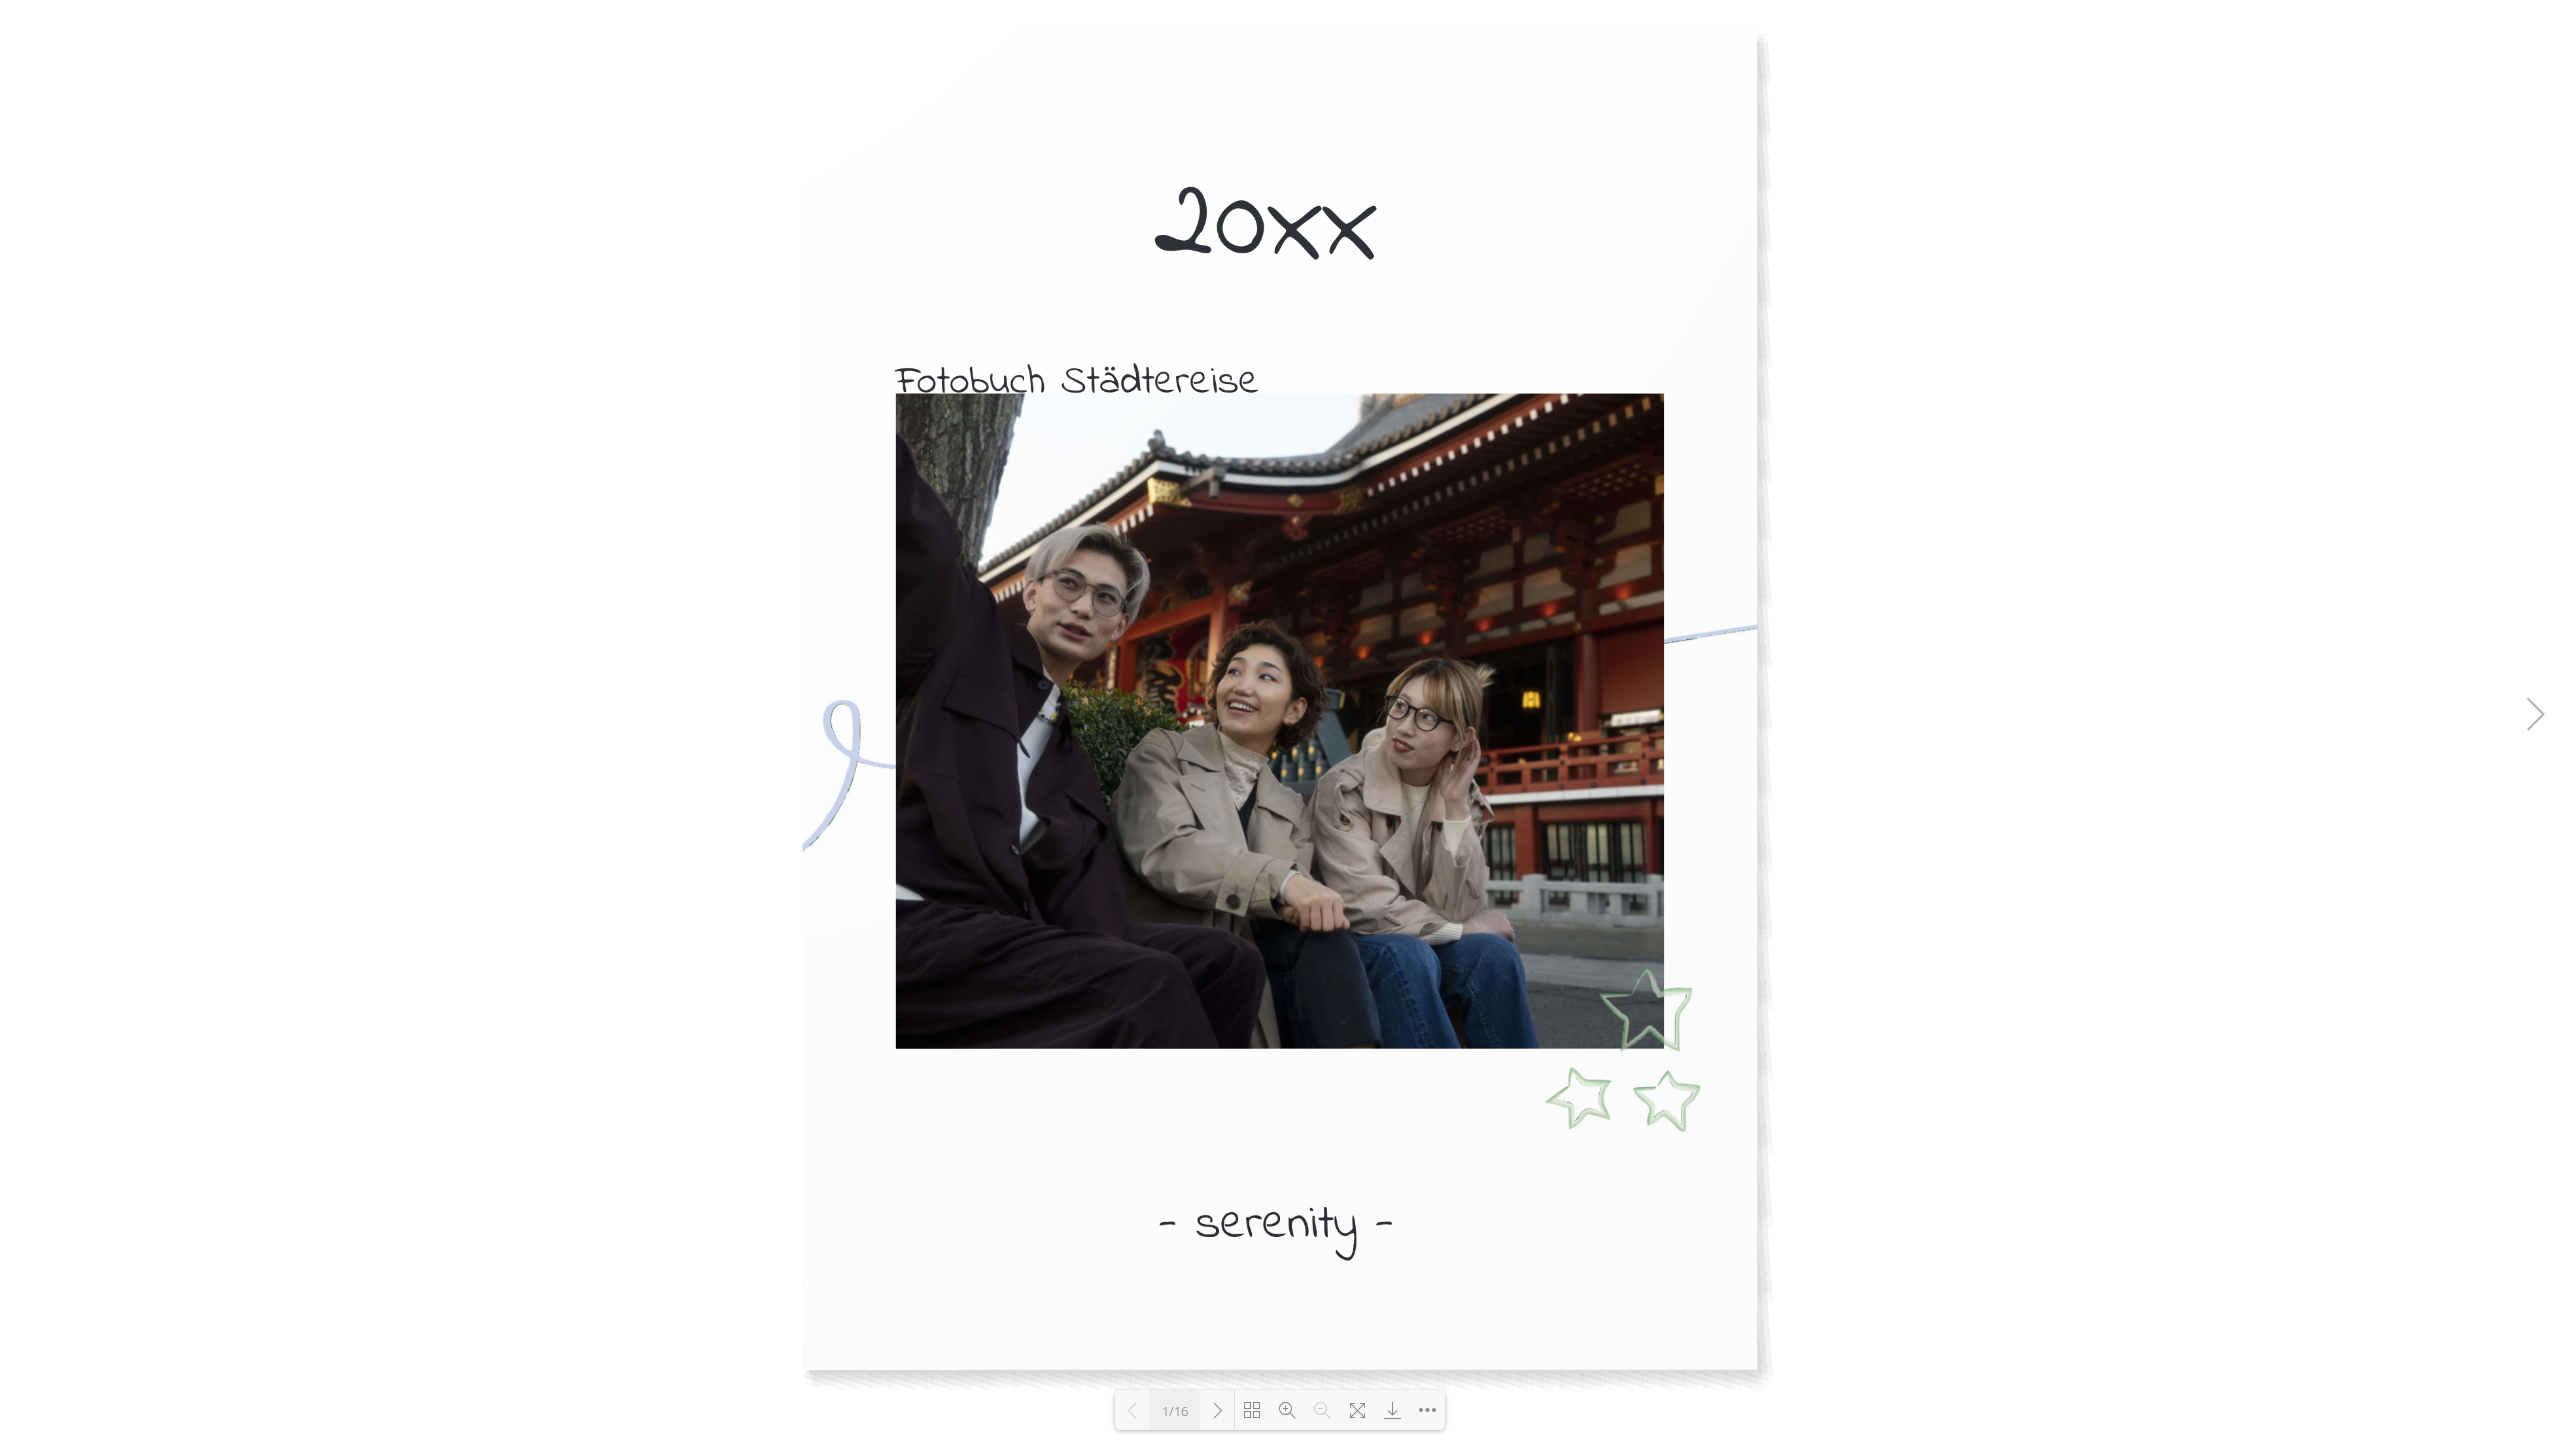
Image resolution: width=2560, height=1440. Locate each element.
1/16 (1175, 1411)
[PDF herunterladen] (1392, 1410)
